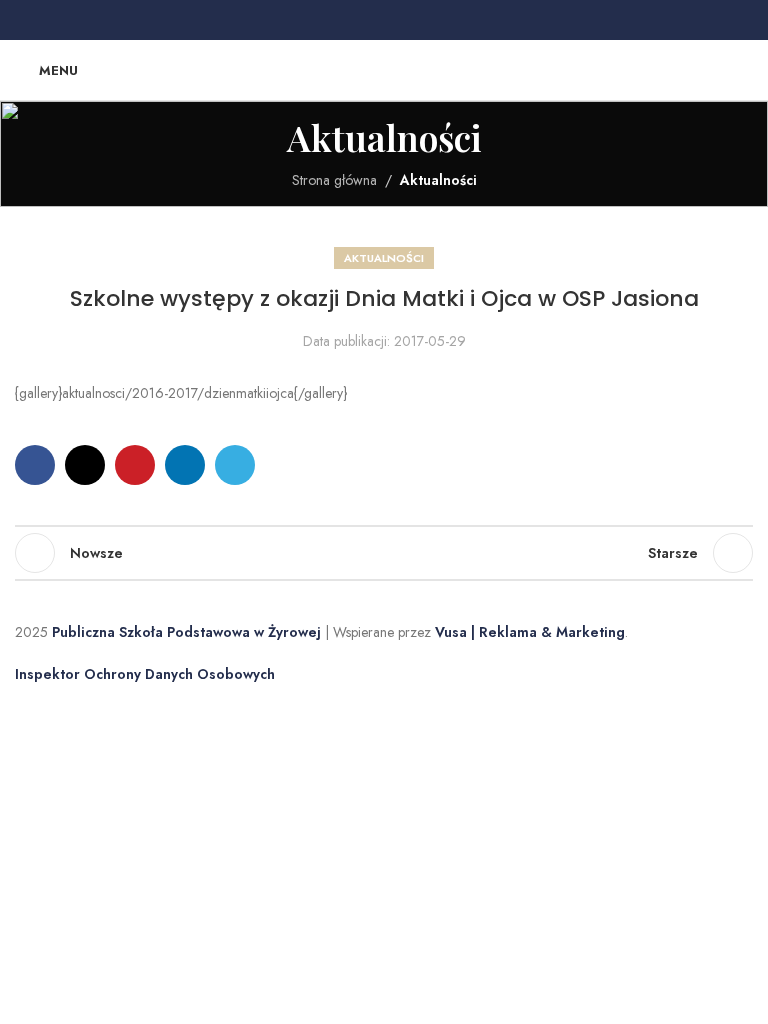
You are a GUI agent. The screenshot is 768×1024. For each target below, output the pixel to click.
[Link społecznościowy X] (360, 20)
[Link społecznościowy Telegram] (432, 20)
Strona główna (334, 180)
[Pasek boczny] (25, 711)
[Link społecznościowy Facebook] (336, 20)
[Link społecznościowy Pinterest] (384, 20)
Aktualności (438, 180)
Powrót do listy (384, 553)
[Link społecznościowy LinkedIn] (408, 20)
